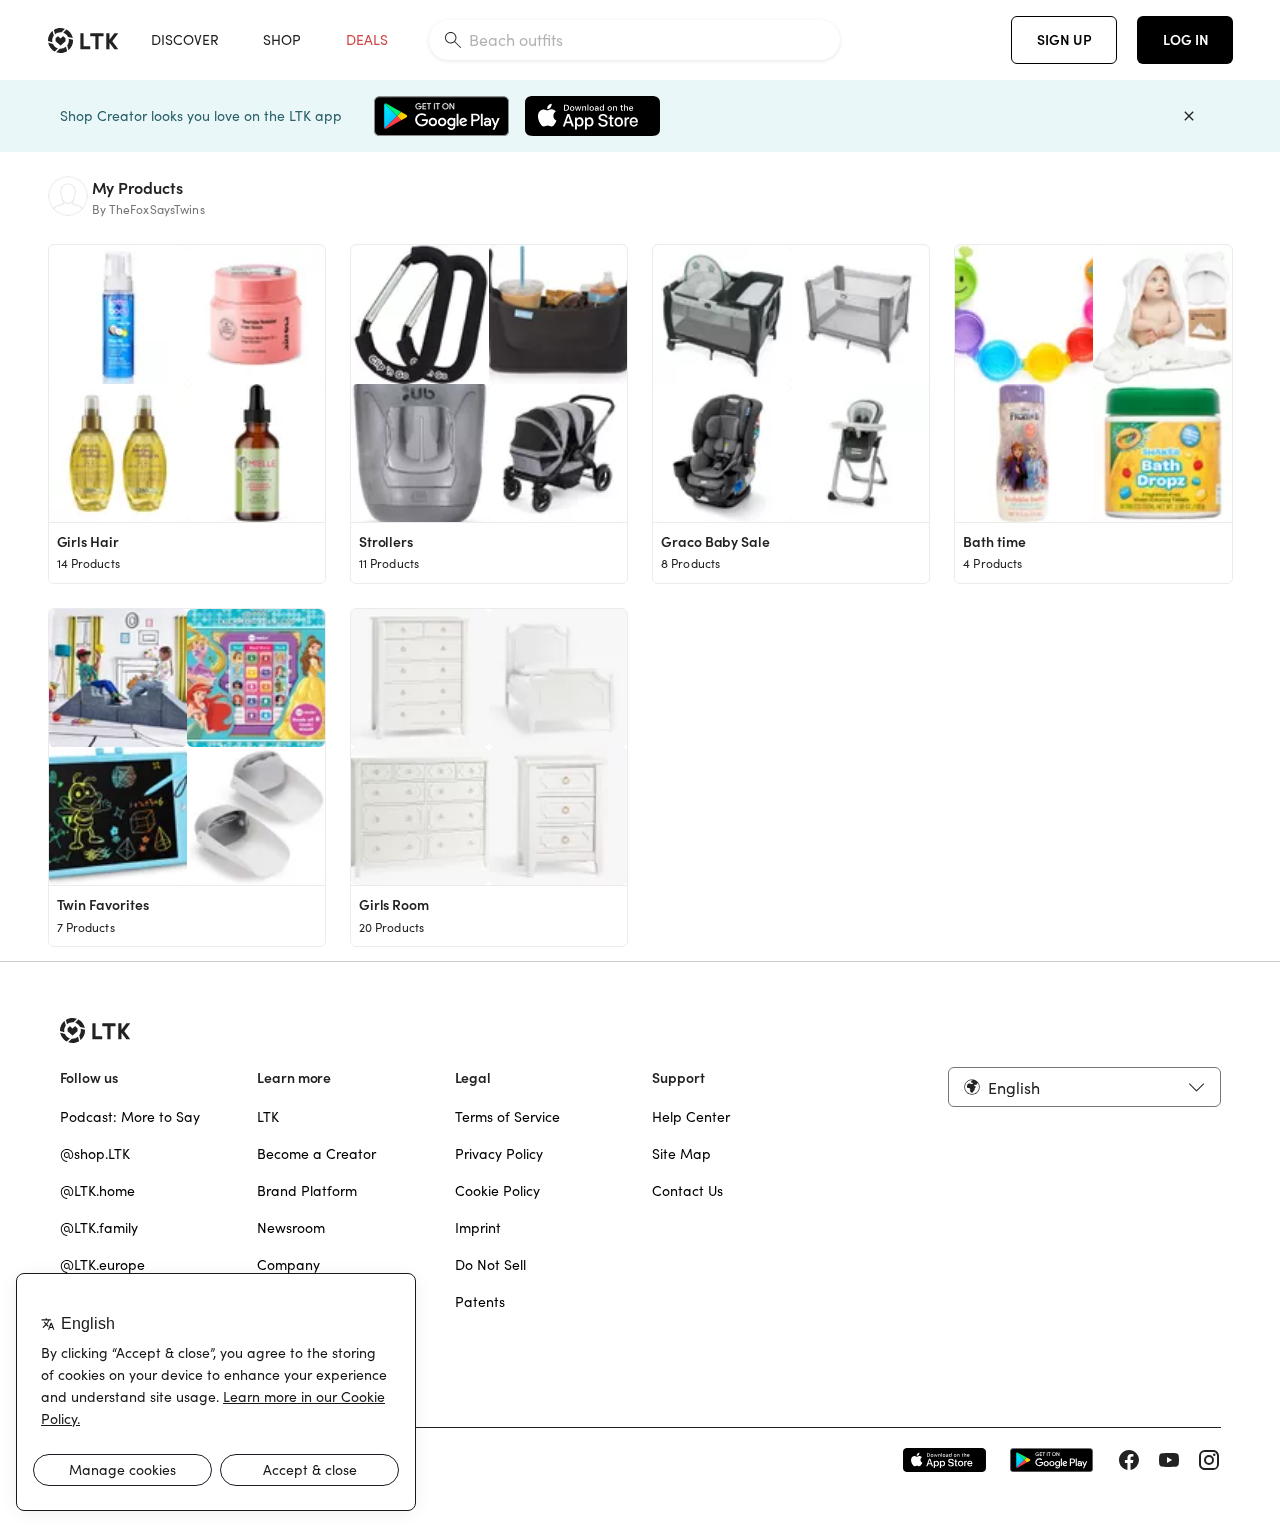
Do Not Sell (490, 1265)
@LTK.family (99, 1228)
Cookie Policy (497, 1191)
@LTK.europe (102, 1265)
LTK (268, 1117)
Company (288, 1265)
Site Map (681, 1154)
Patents (480, 1302)
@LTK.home (97, 1191)
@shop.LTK (95, 1154)
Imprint (478, 1228)
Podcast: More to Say (130, 1117)
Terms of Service (507, 1117)
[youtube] (1169, 1460)
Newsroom (291, 1228)
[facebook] (1129, 1460)
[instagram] (1209, 1460)
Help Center (691, 1117)
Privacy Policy (499, 1154)
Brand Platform (307, 1191)
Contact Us (687, 1191)
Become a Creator (316, 1154)
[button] (1084, 1087)
